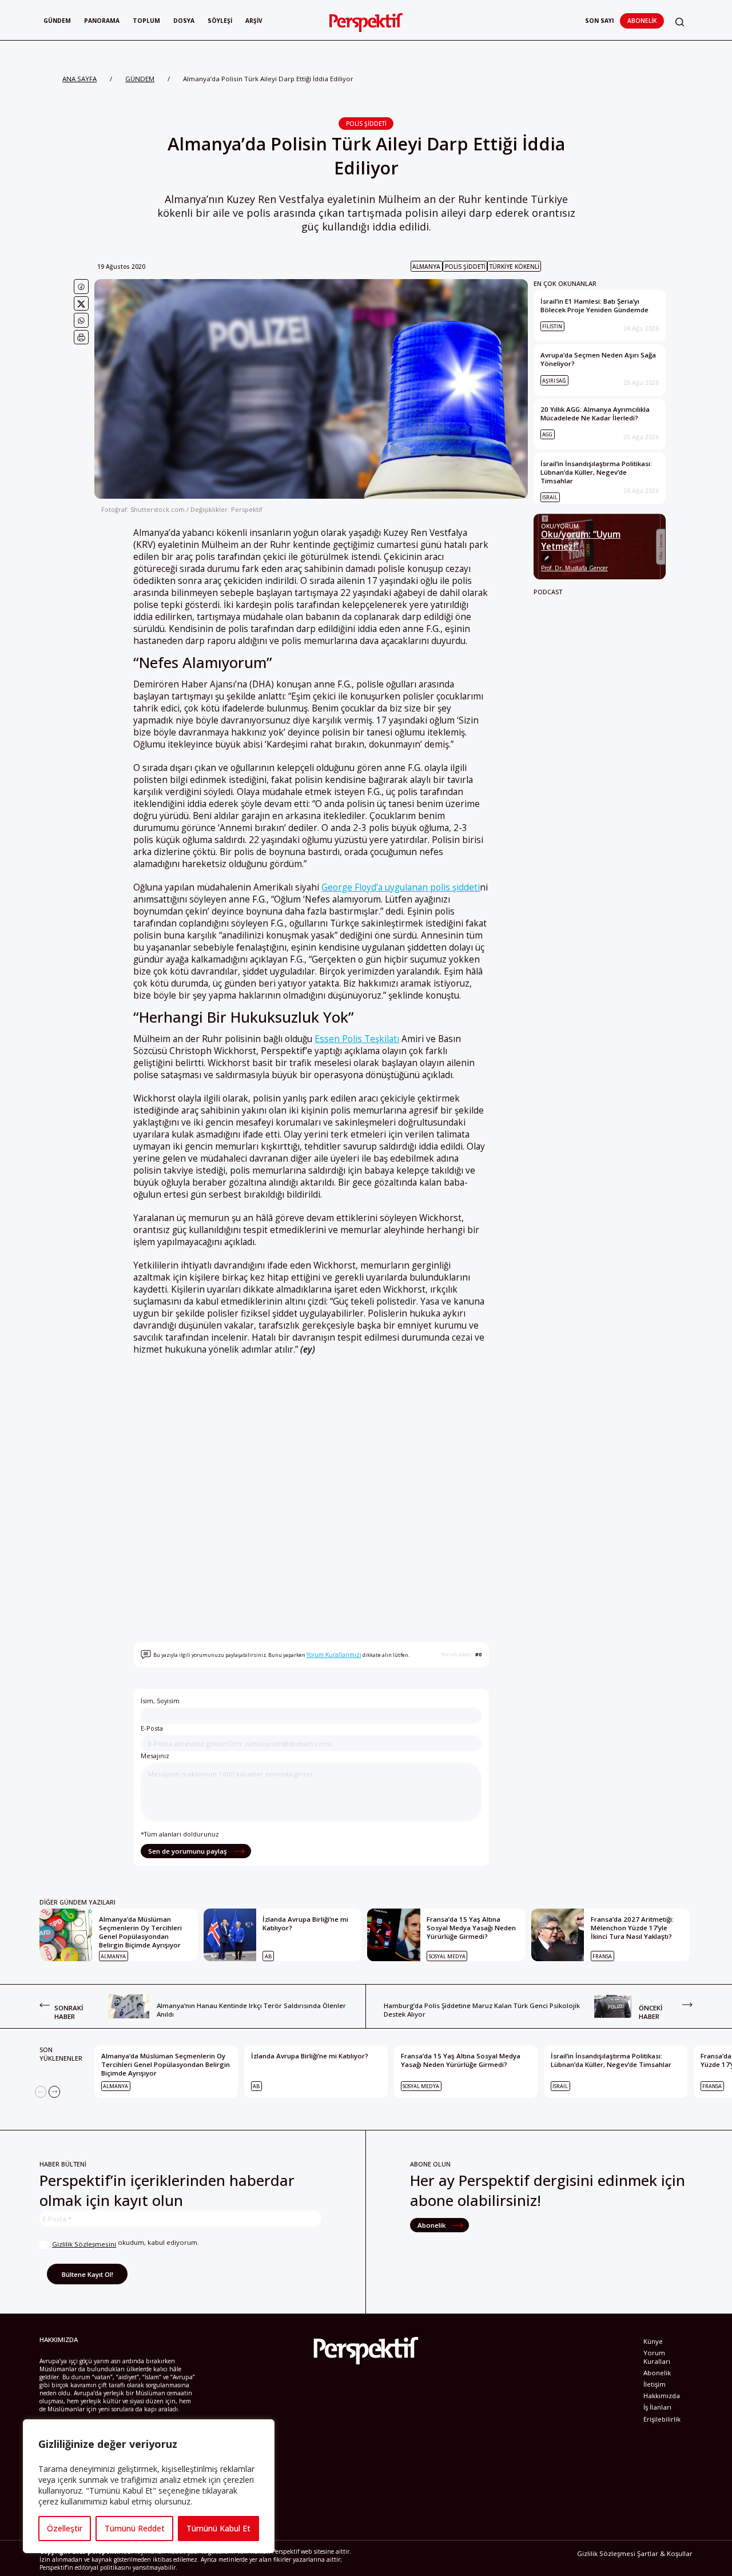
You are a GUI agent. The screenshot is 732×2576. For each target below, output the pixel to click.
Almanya (426, 267)
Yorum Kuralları (657, 2357)
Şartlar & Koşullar (665, 2553)
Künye (653, 2341)
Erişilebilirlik (662, 2419)
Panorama (102, 21)
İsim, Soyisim (160, 1701)
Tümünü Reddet (135, 2528)
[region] (149, 2486)
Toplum (146, 21)
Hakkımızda (662, 2396)
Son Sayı (599, 21)
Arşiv (254, 21)
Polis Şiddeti (366, 124)
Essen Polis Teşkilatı (357, 1039)
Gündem (57, 21)
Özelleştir (65, 2528)
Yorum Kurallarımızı (334, 1655)
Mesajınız (155, 1756)
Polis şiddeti (465, 267)
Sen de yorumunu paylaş (188, 1851)
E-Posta (152, 1728)
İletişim (655, 2384)
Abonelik (642, 21)
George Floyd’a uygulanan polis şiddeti (401, 887)
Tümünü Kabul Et (218, 2528)
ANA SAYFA (79, 79)
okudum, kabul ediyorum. (126, 2243)
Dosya (184, 21)
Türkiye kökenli (514, 267)
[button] (680, 22)
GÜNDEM (140, 79)
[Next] (54, 2092)
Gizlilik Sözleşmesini (84, 2244)
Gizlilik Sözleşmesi (606, 2553)
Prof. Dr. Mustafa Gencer (574, 568)
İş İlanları (657, 2407)
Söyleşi (220, 21)
